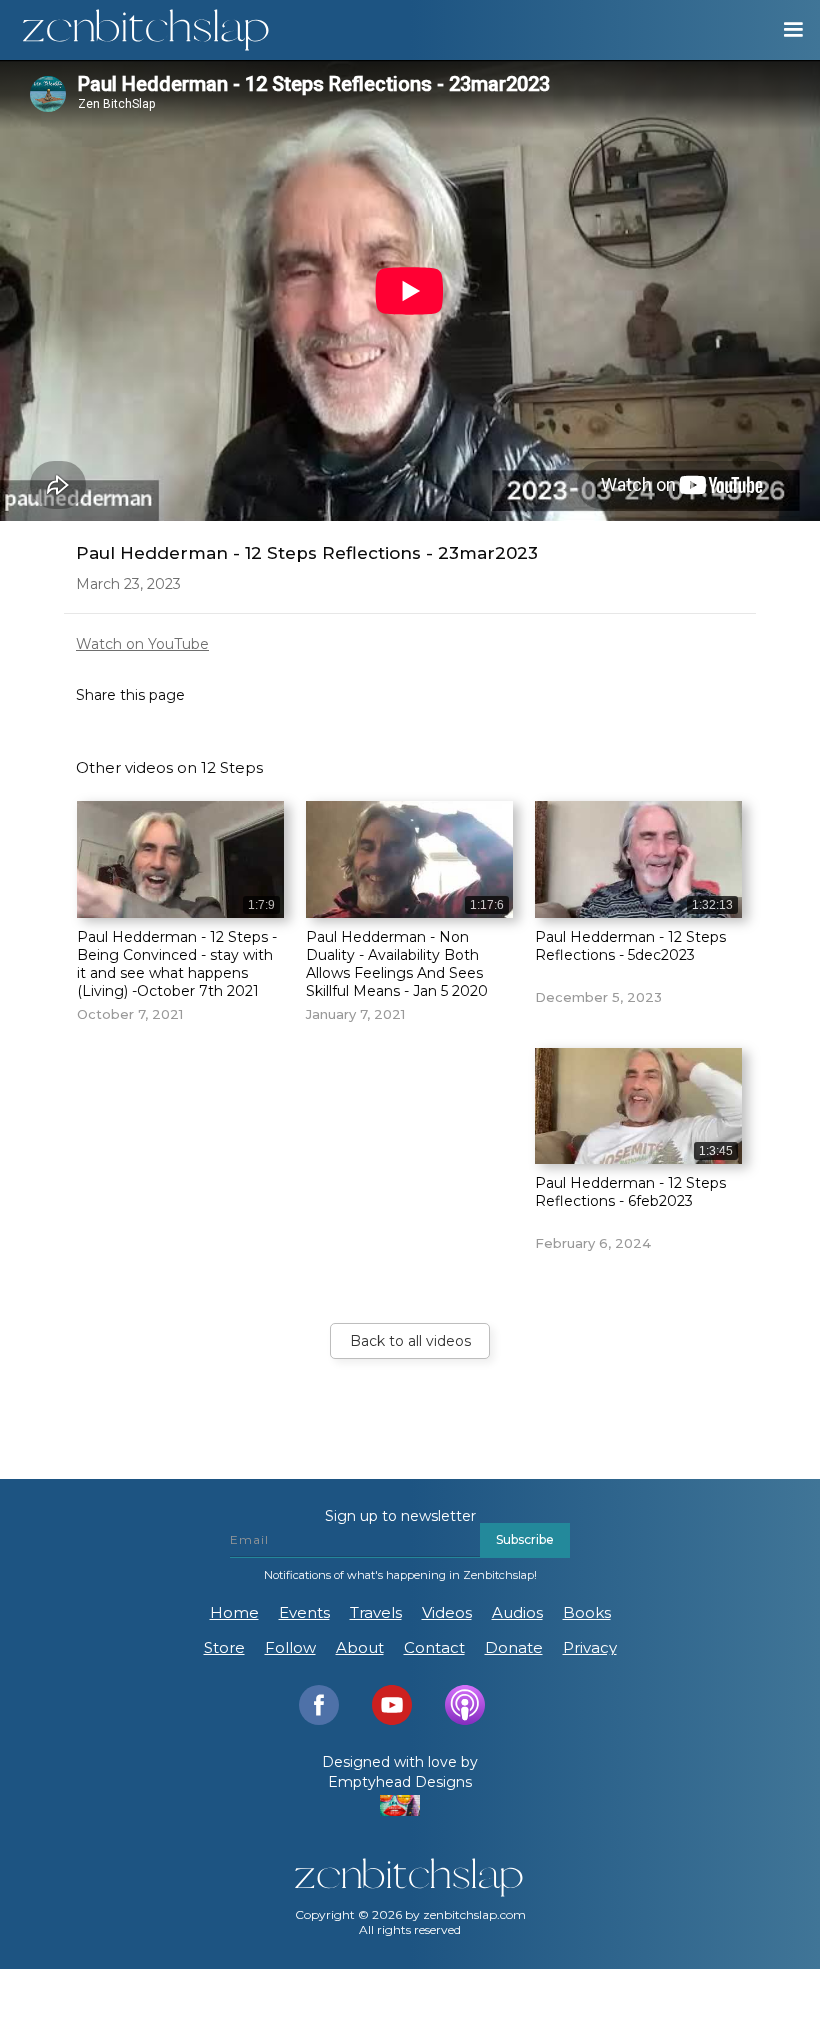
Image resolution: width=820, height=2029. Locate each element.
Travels (376, 1612)
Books (587, 1612)
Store (224, 1647)
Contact (434, 1647)
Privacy (590, 1647)
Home (234, 1612)
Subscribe (525, 1539)
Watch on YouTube (142, 644)
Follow (290, 1647)
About (360, 1647)
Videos (447, 1612)
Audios (517, 1612)
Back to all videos (410, 1341)
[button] (784, 30)
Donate (514, 1647)
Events (304, 1612)
